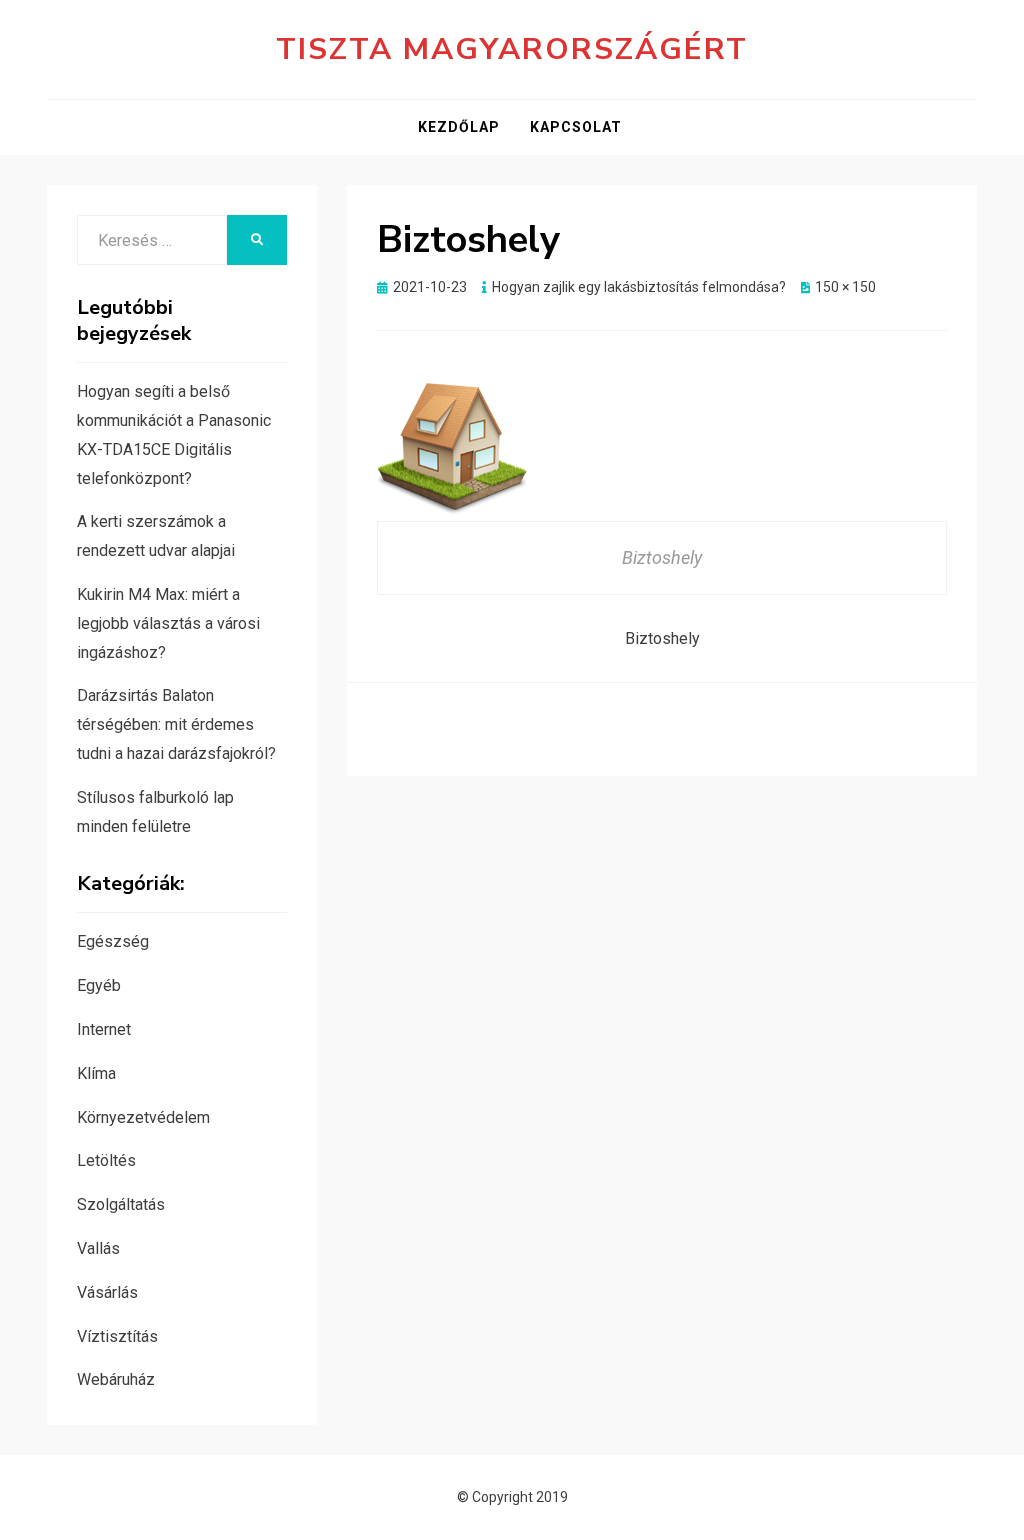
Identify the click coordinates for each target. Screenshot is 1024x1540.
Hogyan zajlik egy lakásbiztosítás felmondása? (639, 287)
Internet (104, 1029)
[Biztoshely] (452, 444)
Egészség (113, 941)
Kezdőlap (459, 127)
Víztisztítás (117, 1336)
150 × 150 (845, 287)
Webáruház (116, 1379)
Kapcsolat (576, 127)
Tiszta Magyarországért (512, 49)
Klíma (96, 1073)
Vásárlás (107, 1292)
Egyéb (99, 985)
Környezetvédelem (143, 1117)
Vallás (98, 1248)
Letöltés (106, 1160)
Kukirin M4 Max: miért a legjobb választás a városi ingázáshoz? (168, 623)
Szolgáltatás (121, 1204)
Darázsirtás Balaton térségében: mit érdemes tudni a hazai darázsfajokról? (176, 724)
